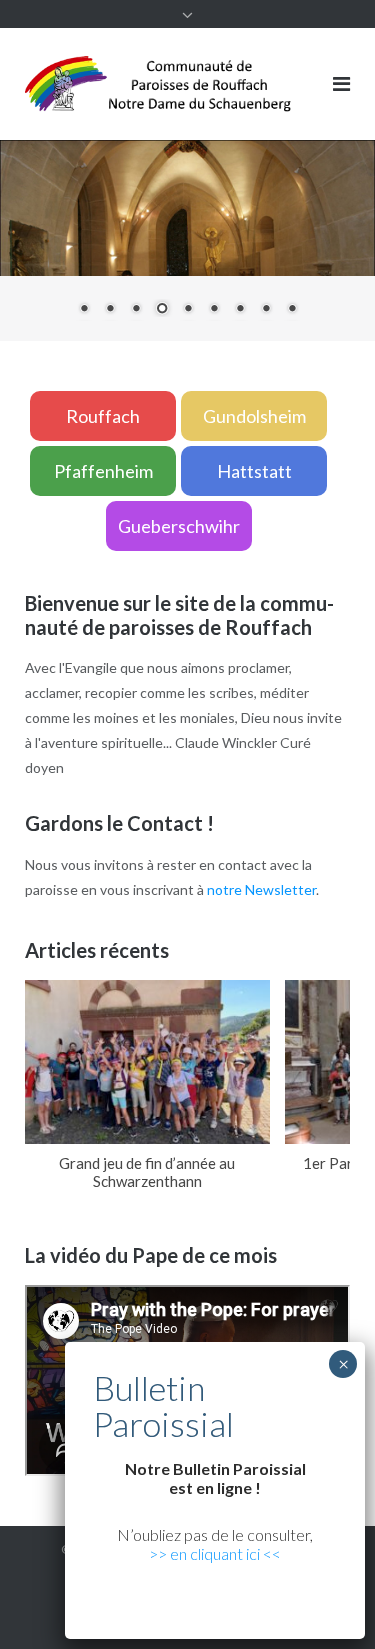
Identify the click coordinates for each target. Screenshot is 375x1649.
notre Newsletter (261, 889)
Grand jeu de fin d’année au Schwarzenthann (147, 1172)
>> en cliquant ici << (215, 1553)
